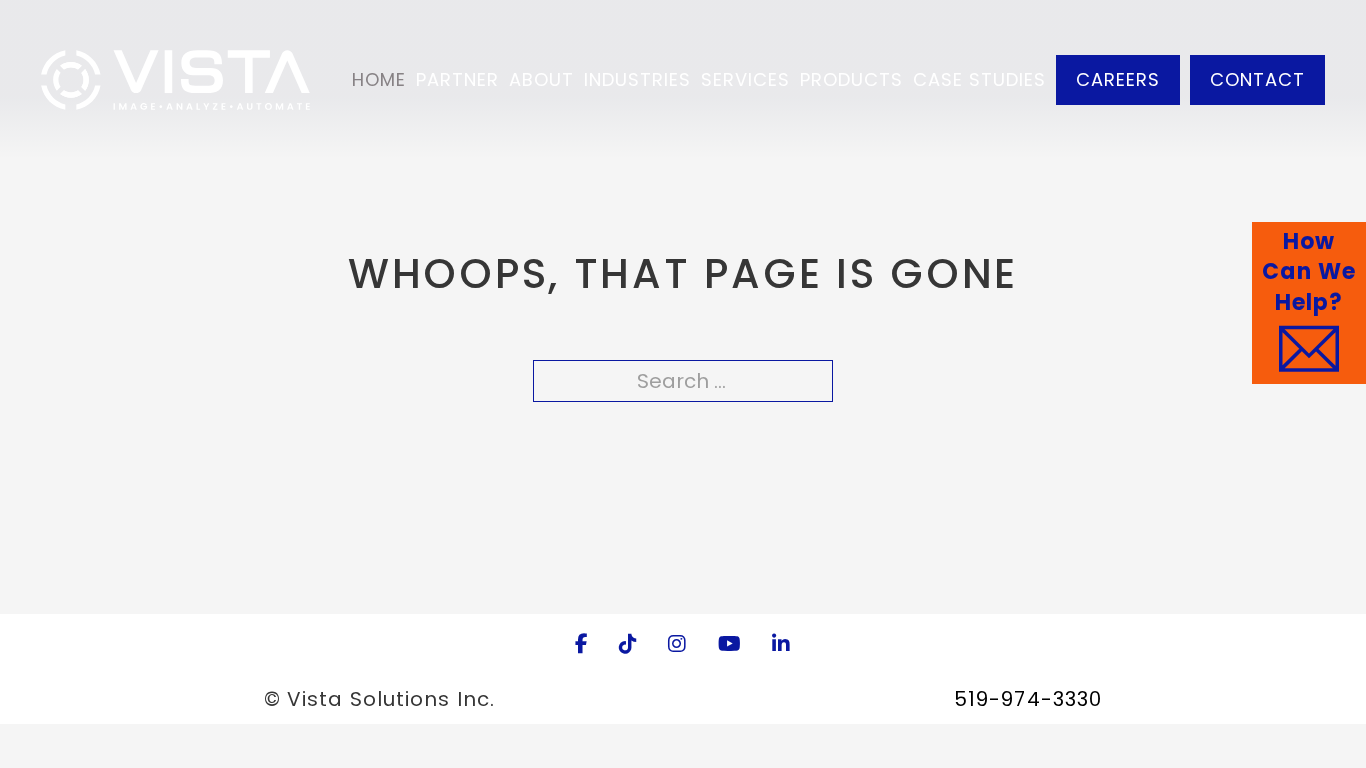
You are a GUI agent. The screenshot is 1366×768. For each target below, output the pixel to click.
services (745, 79)
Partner (457, 79)
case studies (979, 79)
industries (637, 79)
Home (379, 79)
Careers (1118, 79)
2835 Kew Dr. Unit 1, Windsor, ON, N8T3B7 (724, 699)
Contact (1257, 79)
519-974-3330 (1028, 699)
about (541, 79)
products (851, 79)
